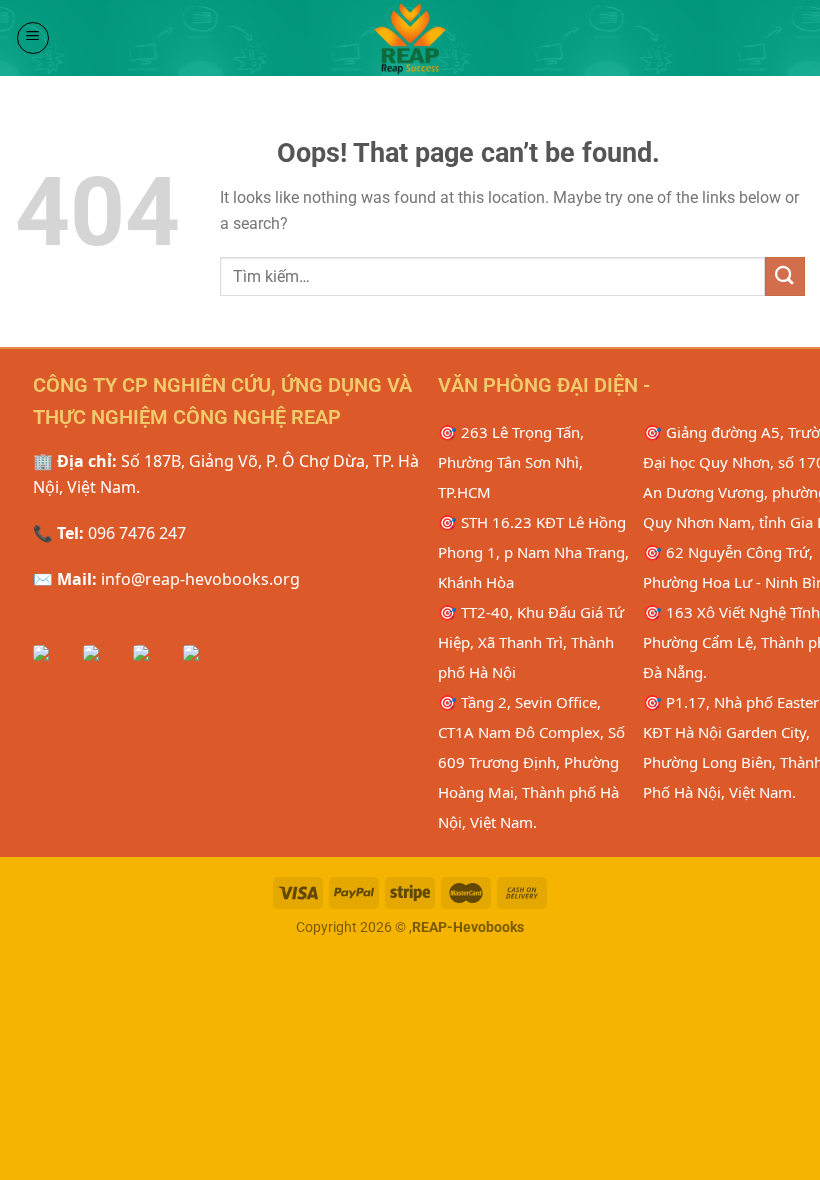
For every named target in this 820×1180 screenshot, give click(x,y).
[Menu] (33, 38)
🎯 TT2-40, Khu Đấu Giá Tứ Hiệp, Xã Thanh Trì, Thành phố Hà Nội (531, 642)
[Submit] (785, 276)
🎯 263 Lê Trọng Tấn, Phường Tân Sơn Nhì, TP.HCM (511, 462)
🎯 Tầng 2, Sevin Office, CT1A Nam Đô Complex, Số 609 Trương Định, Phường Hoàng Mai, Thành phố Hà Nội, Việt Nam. (531, 762)
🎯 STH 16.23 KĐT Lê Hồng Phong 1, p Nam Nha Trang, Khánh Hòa (533, 552)
